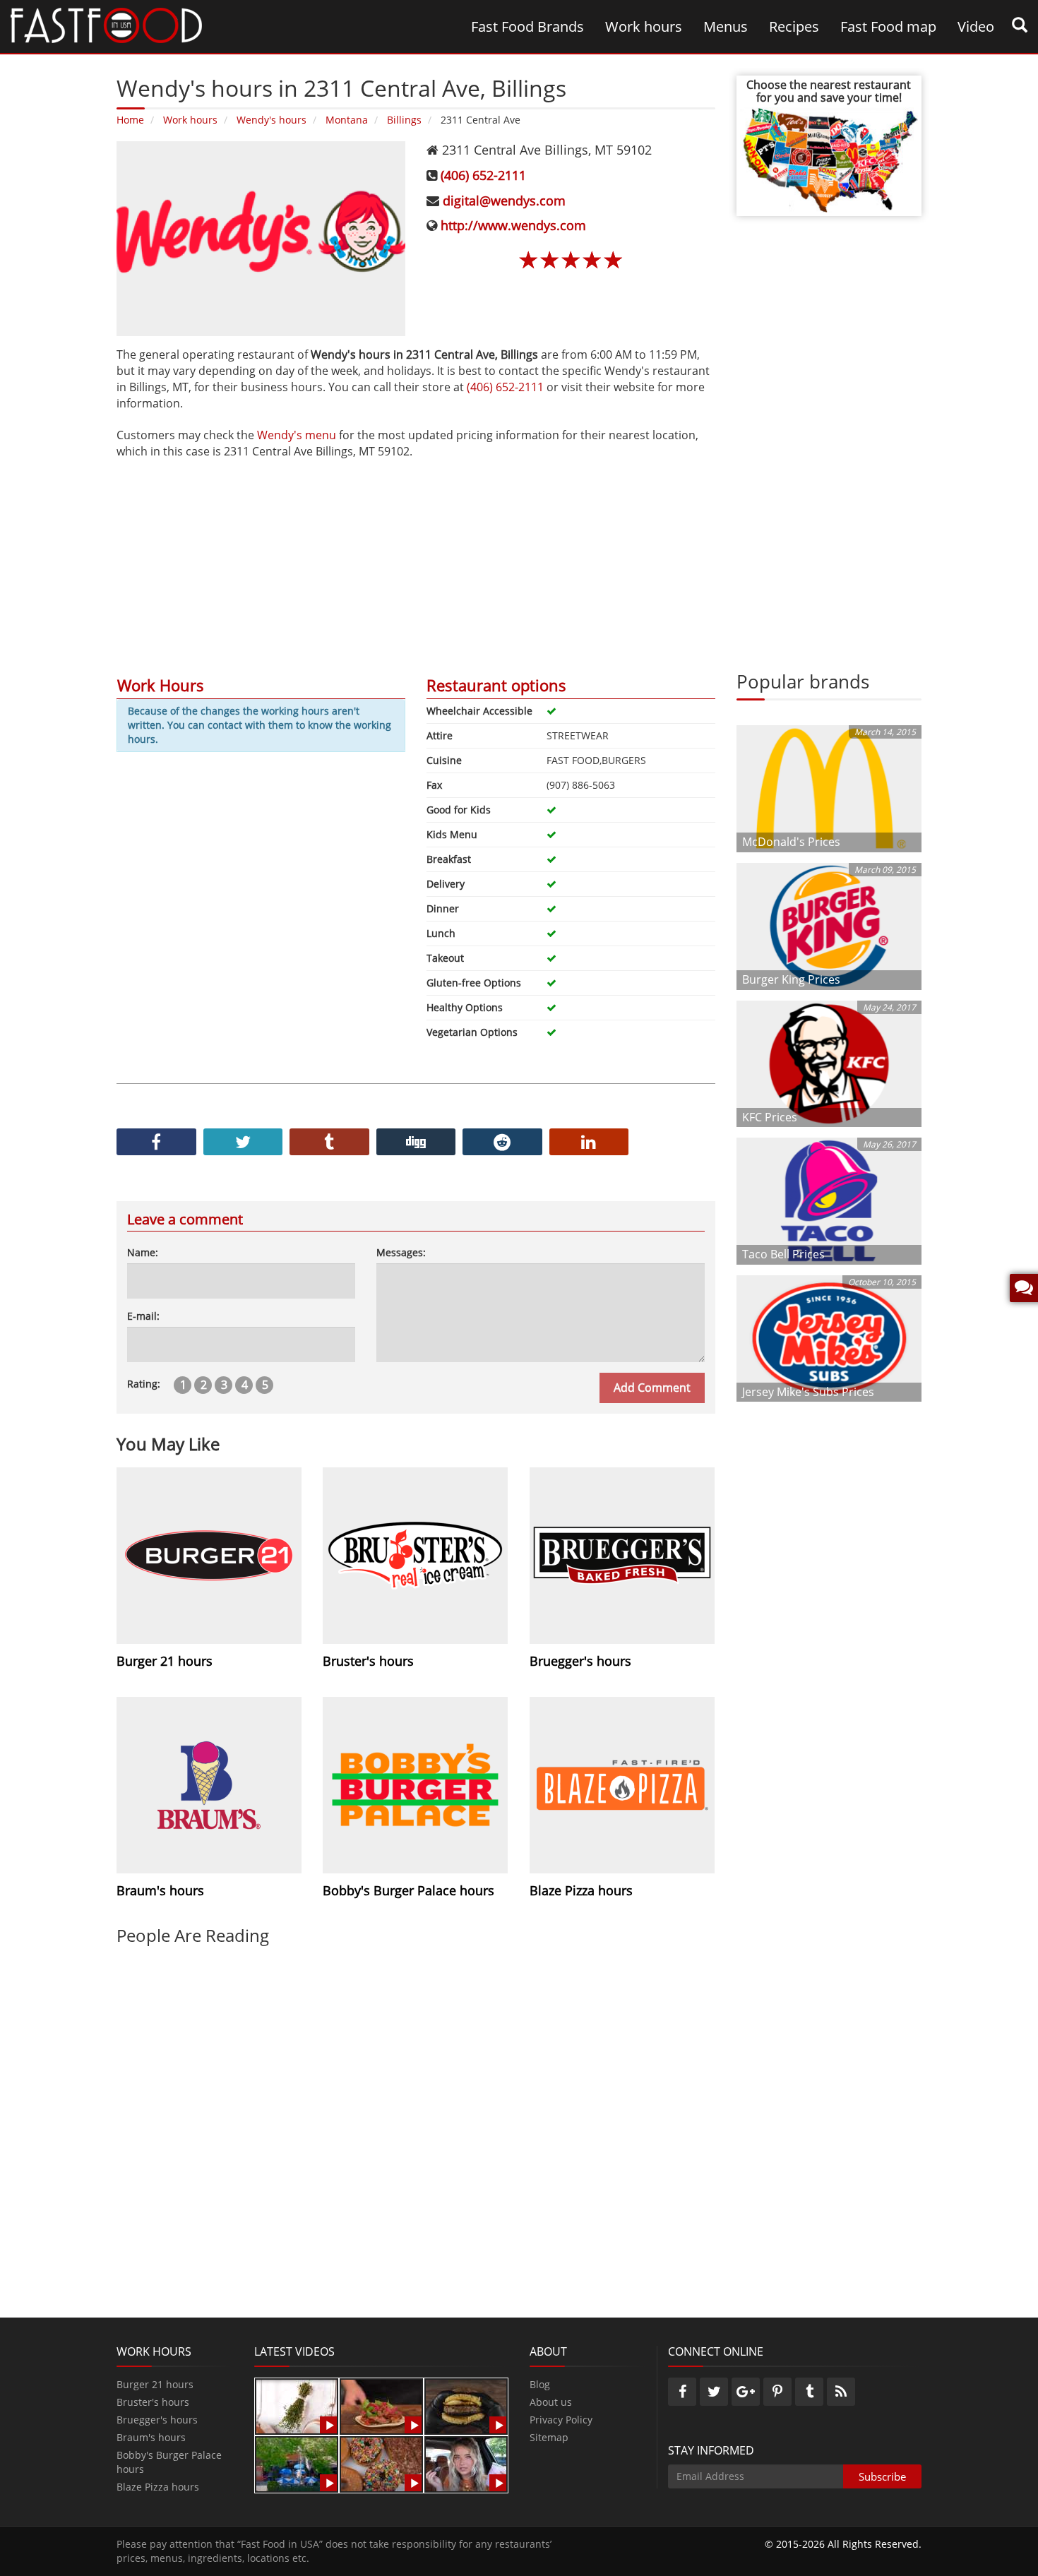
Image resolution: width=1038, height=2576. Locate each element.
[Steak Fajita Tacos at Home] (381, 2405)
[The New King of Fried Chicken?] (297, 2463)
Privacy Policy (561, 2420)
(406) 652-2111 (483, 175)
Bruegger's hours (157, 2420)
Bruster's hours (153, 2402)
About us (551, 2402)
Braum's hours (151, 2437)
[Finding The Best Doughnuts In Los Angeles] (381, 2463)
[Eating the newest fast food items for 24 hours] (466, 2463)
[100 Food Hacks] (297, 2405)
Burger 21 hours (155, 2384)
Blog (540, 2384)
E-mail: (143, 1316)
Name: (143, 1252)
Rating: (144, 1384)
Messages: (401, 1252)
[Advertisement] (416, 559)
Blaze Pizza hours (158, 2487)
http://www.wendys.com (513, 225)
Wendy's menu (297, 435)
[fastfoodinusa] (106, 24)
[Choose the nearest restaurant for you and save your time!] (829, 159)
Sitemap (549, 2437)
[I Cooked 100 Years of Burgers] (466, 2405)
